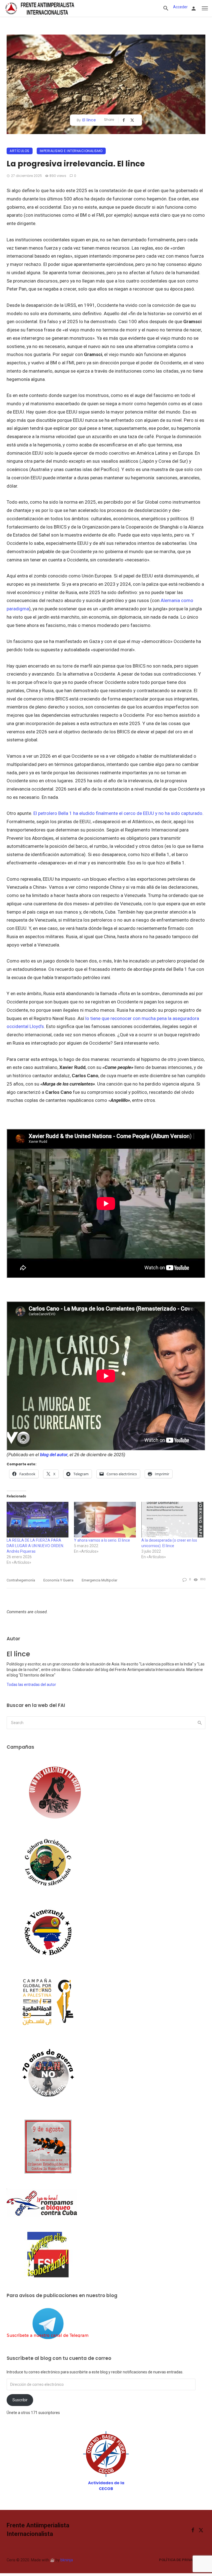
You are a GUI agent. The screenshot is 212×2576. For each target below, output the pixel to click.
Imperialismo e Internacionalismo (71, 151)
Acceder (180, 7)
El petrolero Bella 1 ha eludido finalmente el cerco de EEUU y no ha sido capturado (117, 813)
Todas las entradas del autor (31, 1685)
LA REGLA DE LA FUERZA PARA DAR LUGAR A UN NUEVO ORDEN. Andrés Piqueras (35, 1546)
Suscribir (20, 2400)
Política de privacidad (181, 2560)
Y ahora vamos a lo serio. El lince (102, 1540)
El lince (89, 120)
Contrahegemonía (21, 1580)
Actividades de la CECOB (106, 2486)
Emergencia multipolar (100, 1580)
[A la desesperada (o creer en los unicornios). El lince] (172, 1520)
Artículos (20, 151)
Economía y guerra (58, 1580)
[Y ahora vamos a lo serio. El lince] (105, 1520)
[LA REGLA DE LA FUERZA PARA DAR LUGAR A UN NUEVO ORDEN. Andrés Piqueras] (38, 1520)
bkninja (67, 2560)
